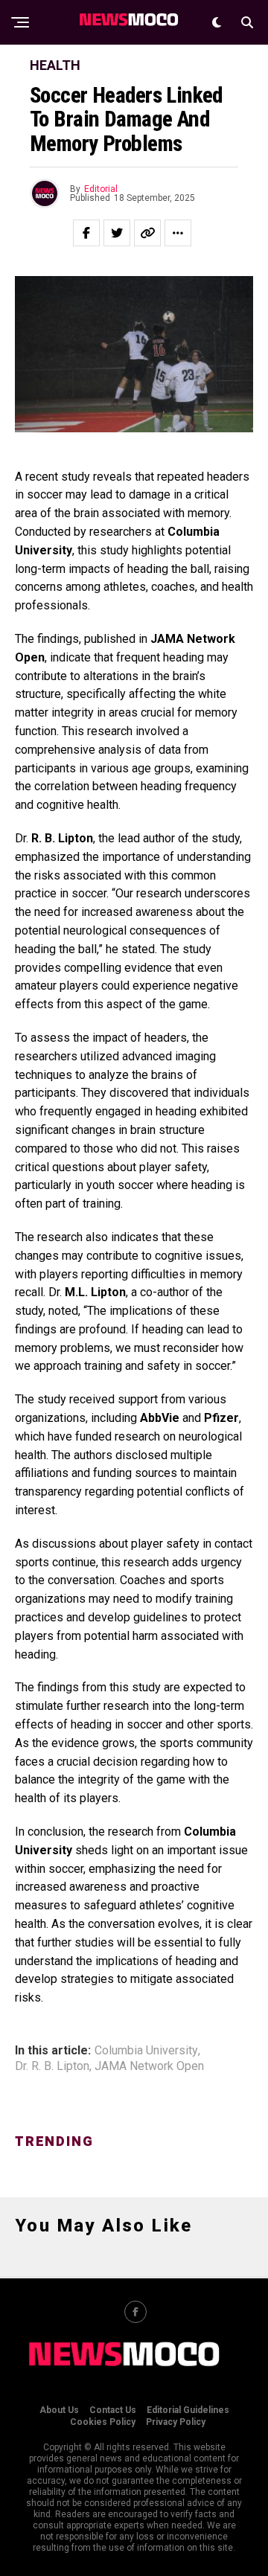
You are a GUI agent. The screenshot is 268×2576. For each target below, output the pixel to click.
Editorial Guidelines (188, 2410)
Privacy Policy (176, 2422)
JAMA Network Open (149, 2066)
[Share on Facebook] (86, 233)
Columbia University (146, 2051)
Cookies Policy (103, 2422)
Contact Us (113, 2410)
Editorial (101, 189)
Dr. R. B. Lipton (52, 2066)
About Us (59, 2410)
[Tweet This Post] (117, 233)
